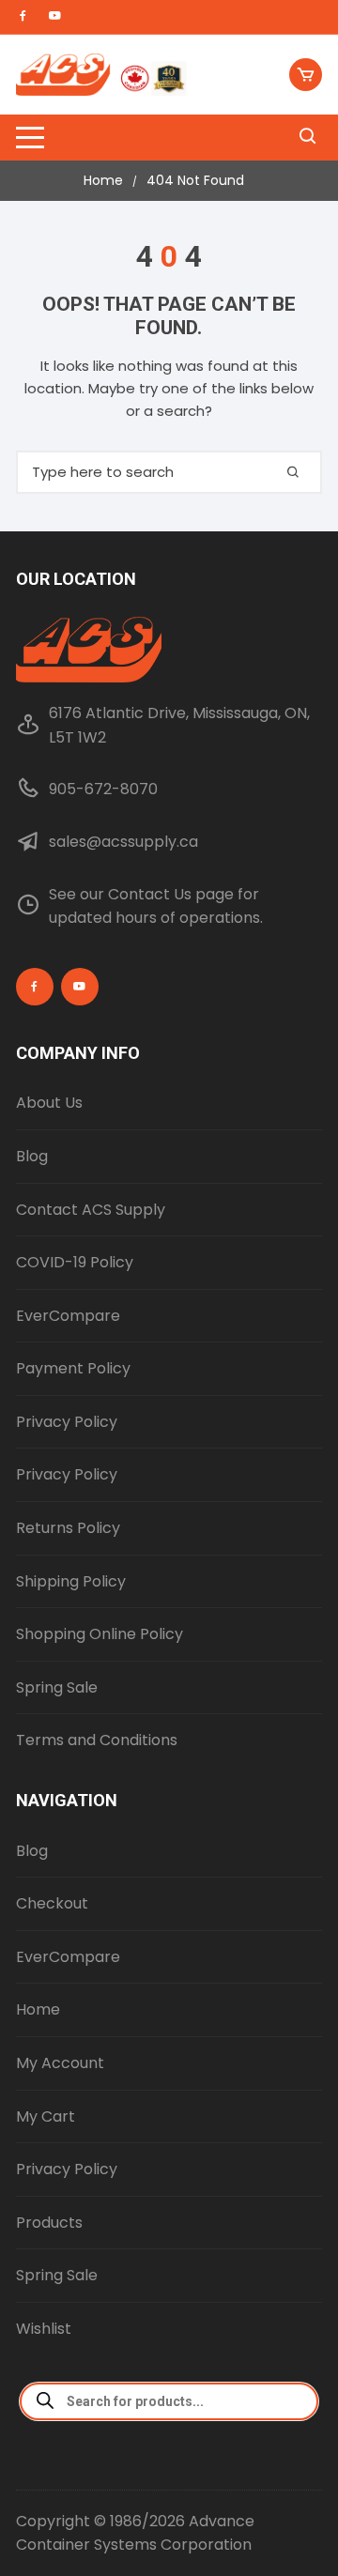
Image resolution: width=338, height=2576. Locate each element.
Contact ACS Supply (91, 1210)
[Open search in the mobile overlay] (169, 2401)
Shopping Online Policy (100, 1634)
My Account (60, 2063)
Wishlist (44, 2329)
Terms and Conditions (97, 1740)
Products (49, 2223)
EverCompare (68, 1316)
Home (38, 2009)
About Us (49, 1103)
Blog (32, 1156)
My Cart (46, 2116)
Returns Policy (68, 1528)
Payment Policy (73, 1368)
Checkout (52, 1903)
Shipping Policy (71, 1581)
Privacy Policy (67, 1422)
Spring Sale (57, 1687)
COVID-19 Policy (75, 1262)
